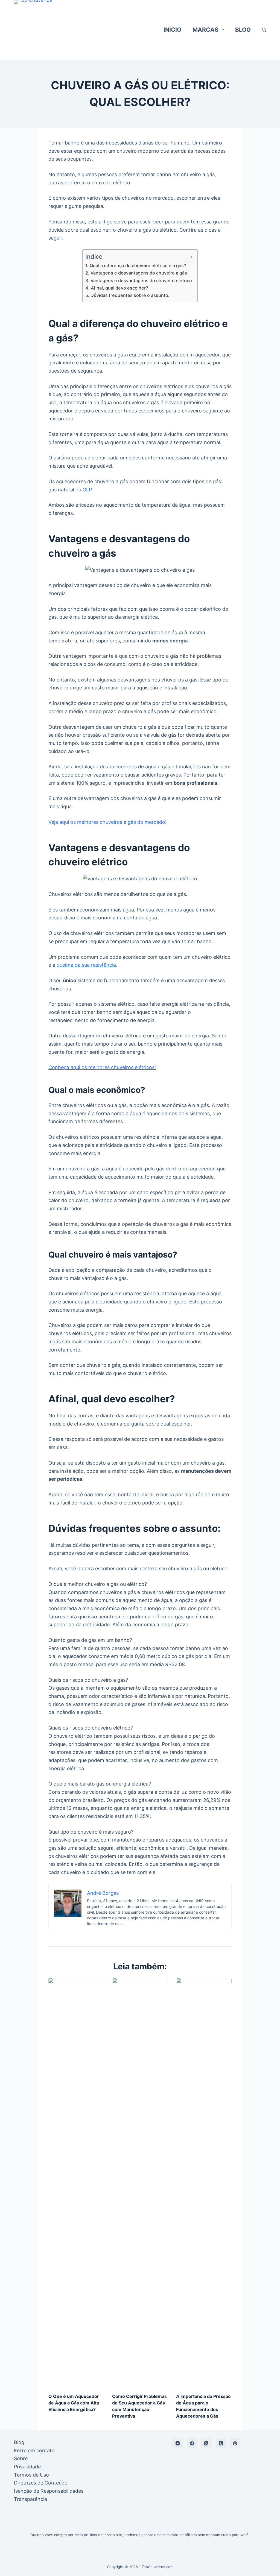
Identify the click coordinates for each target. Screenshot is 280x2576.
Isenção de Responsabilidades (49, 2491)
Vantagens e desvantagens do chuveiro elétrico (141, 281)
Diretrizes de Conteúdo (41, 2483)
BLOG (243, 30)
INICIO (172, 30)
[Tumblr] (221, 2444)
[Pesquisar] (264, 30)
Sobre (21, 2458)
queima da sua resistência (86, 965)
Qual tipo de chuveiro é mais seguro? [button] (91, 1832)
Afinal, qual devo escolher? (119, 288)
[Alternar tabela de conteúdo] (186, 257)
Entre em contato (34, 2450)
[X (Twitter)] (206, 2444)
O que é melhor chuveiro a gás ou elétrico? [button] (98, 1584)
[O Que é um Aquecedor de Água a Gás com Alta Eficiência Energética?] (76, 2183)
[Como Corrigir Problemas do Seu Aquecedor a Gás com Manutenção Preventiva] (140, 2183)
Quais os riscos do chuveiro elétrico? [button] (91, 1728)
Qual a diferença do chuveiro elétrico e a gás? (138, 265)
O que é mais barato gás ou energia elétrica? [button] (100, 1784)
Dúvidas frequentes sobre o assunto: (130, 295)
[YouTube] (178, 2444)
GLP (87, 490)
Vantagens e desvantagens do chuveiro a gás (139, 273)
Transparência (30, 2499)
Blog (19, 2442)
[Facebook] (192, 2444)
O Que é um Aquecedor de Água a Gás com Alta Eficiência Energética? (74, 2403)
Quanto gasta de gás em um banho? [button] (90, 1640)
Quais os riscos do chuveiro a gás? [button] (88, 1680)
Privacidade (27, 2467)
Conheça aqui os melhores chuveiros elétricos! (102, 1067)
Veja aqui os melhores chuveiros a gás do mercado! (107, 822)
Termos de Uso (31, 2475)
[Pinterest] (235, 2444)
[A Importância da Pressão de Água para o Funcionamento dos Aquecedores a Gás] (204, 2183)
